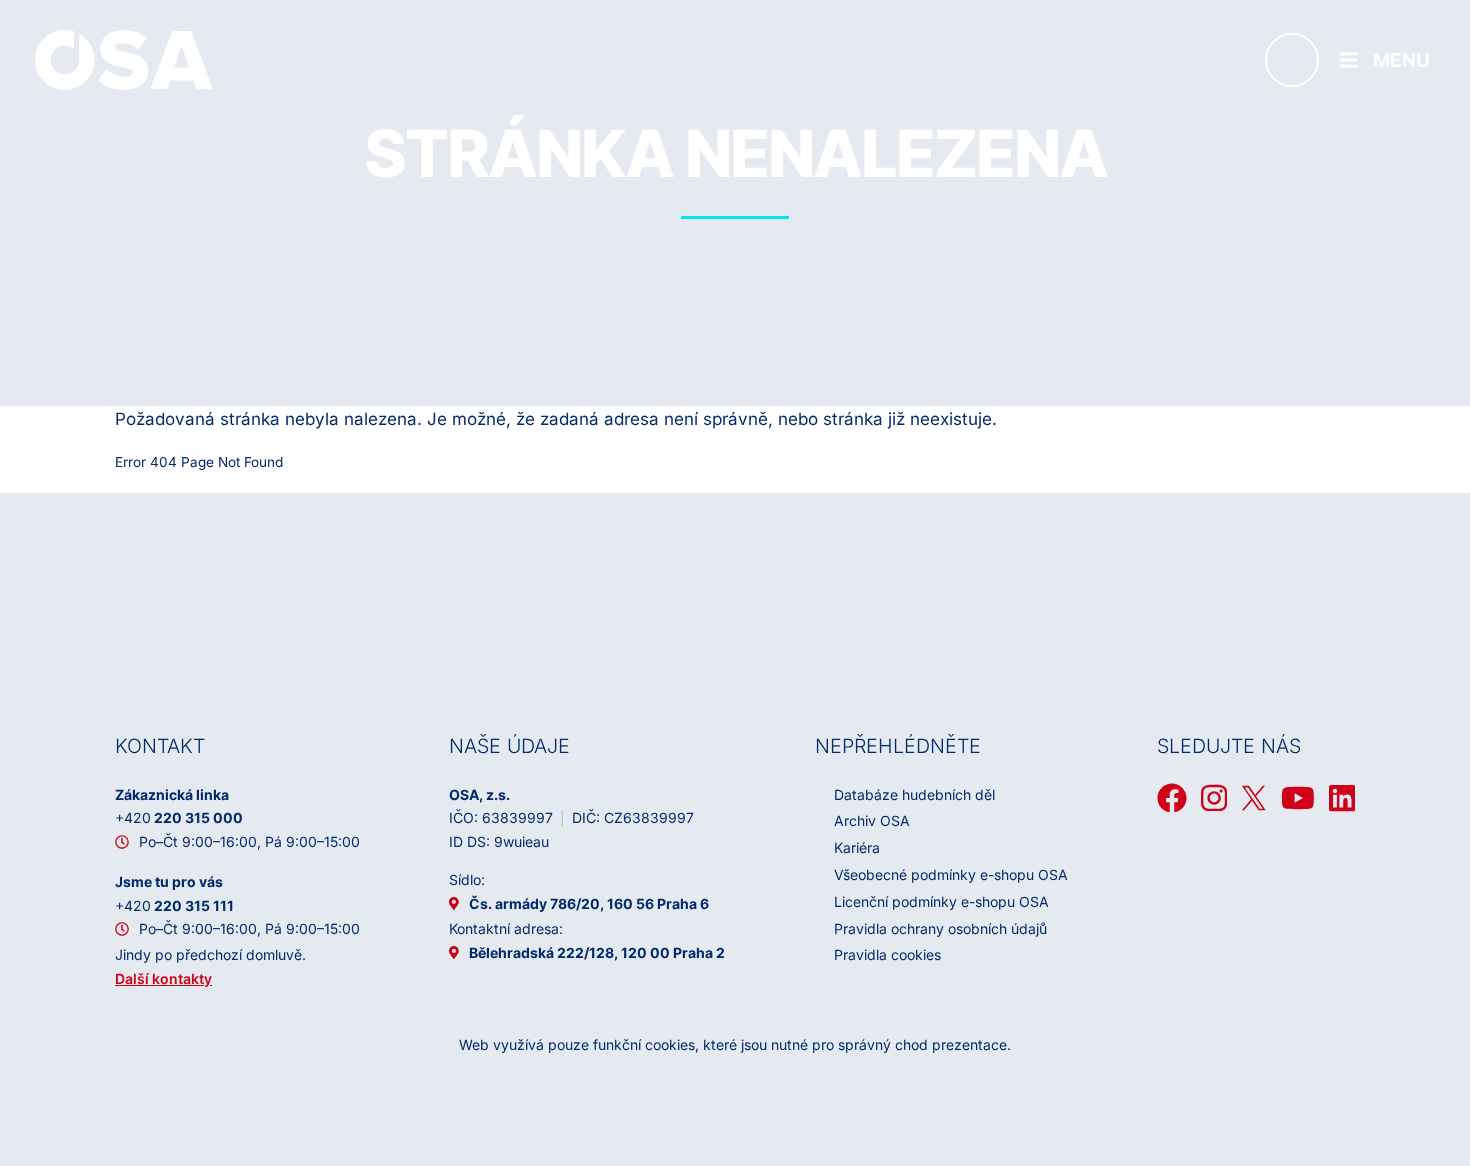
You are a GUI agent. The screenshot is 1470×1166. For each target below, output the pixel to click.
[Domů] (124, 59)
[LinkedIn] (1342, 798)
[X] (1254, 798)
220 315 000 (179, 817)
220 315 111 (174, 905)
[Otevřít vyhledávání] (1292, 60)
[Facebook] (1172, 798)
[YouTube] (1298, 798)
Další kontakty (163, 978)
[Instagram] (1214, 798)
